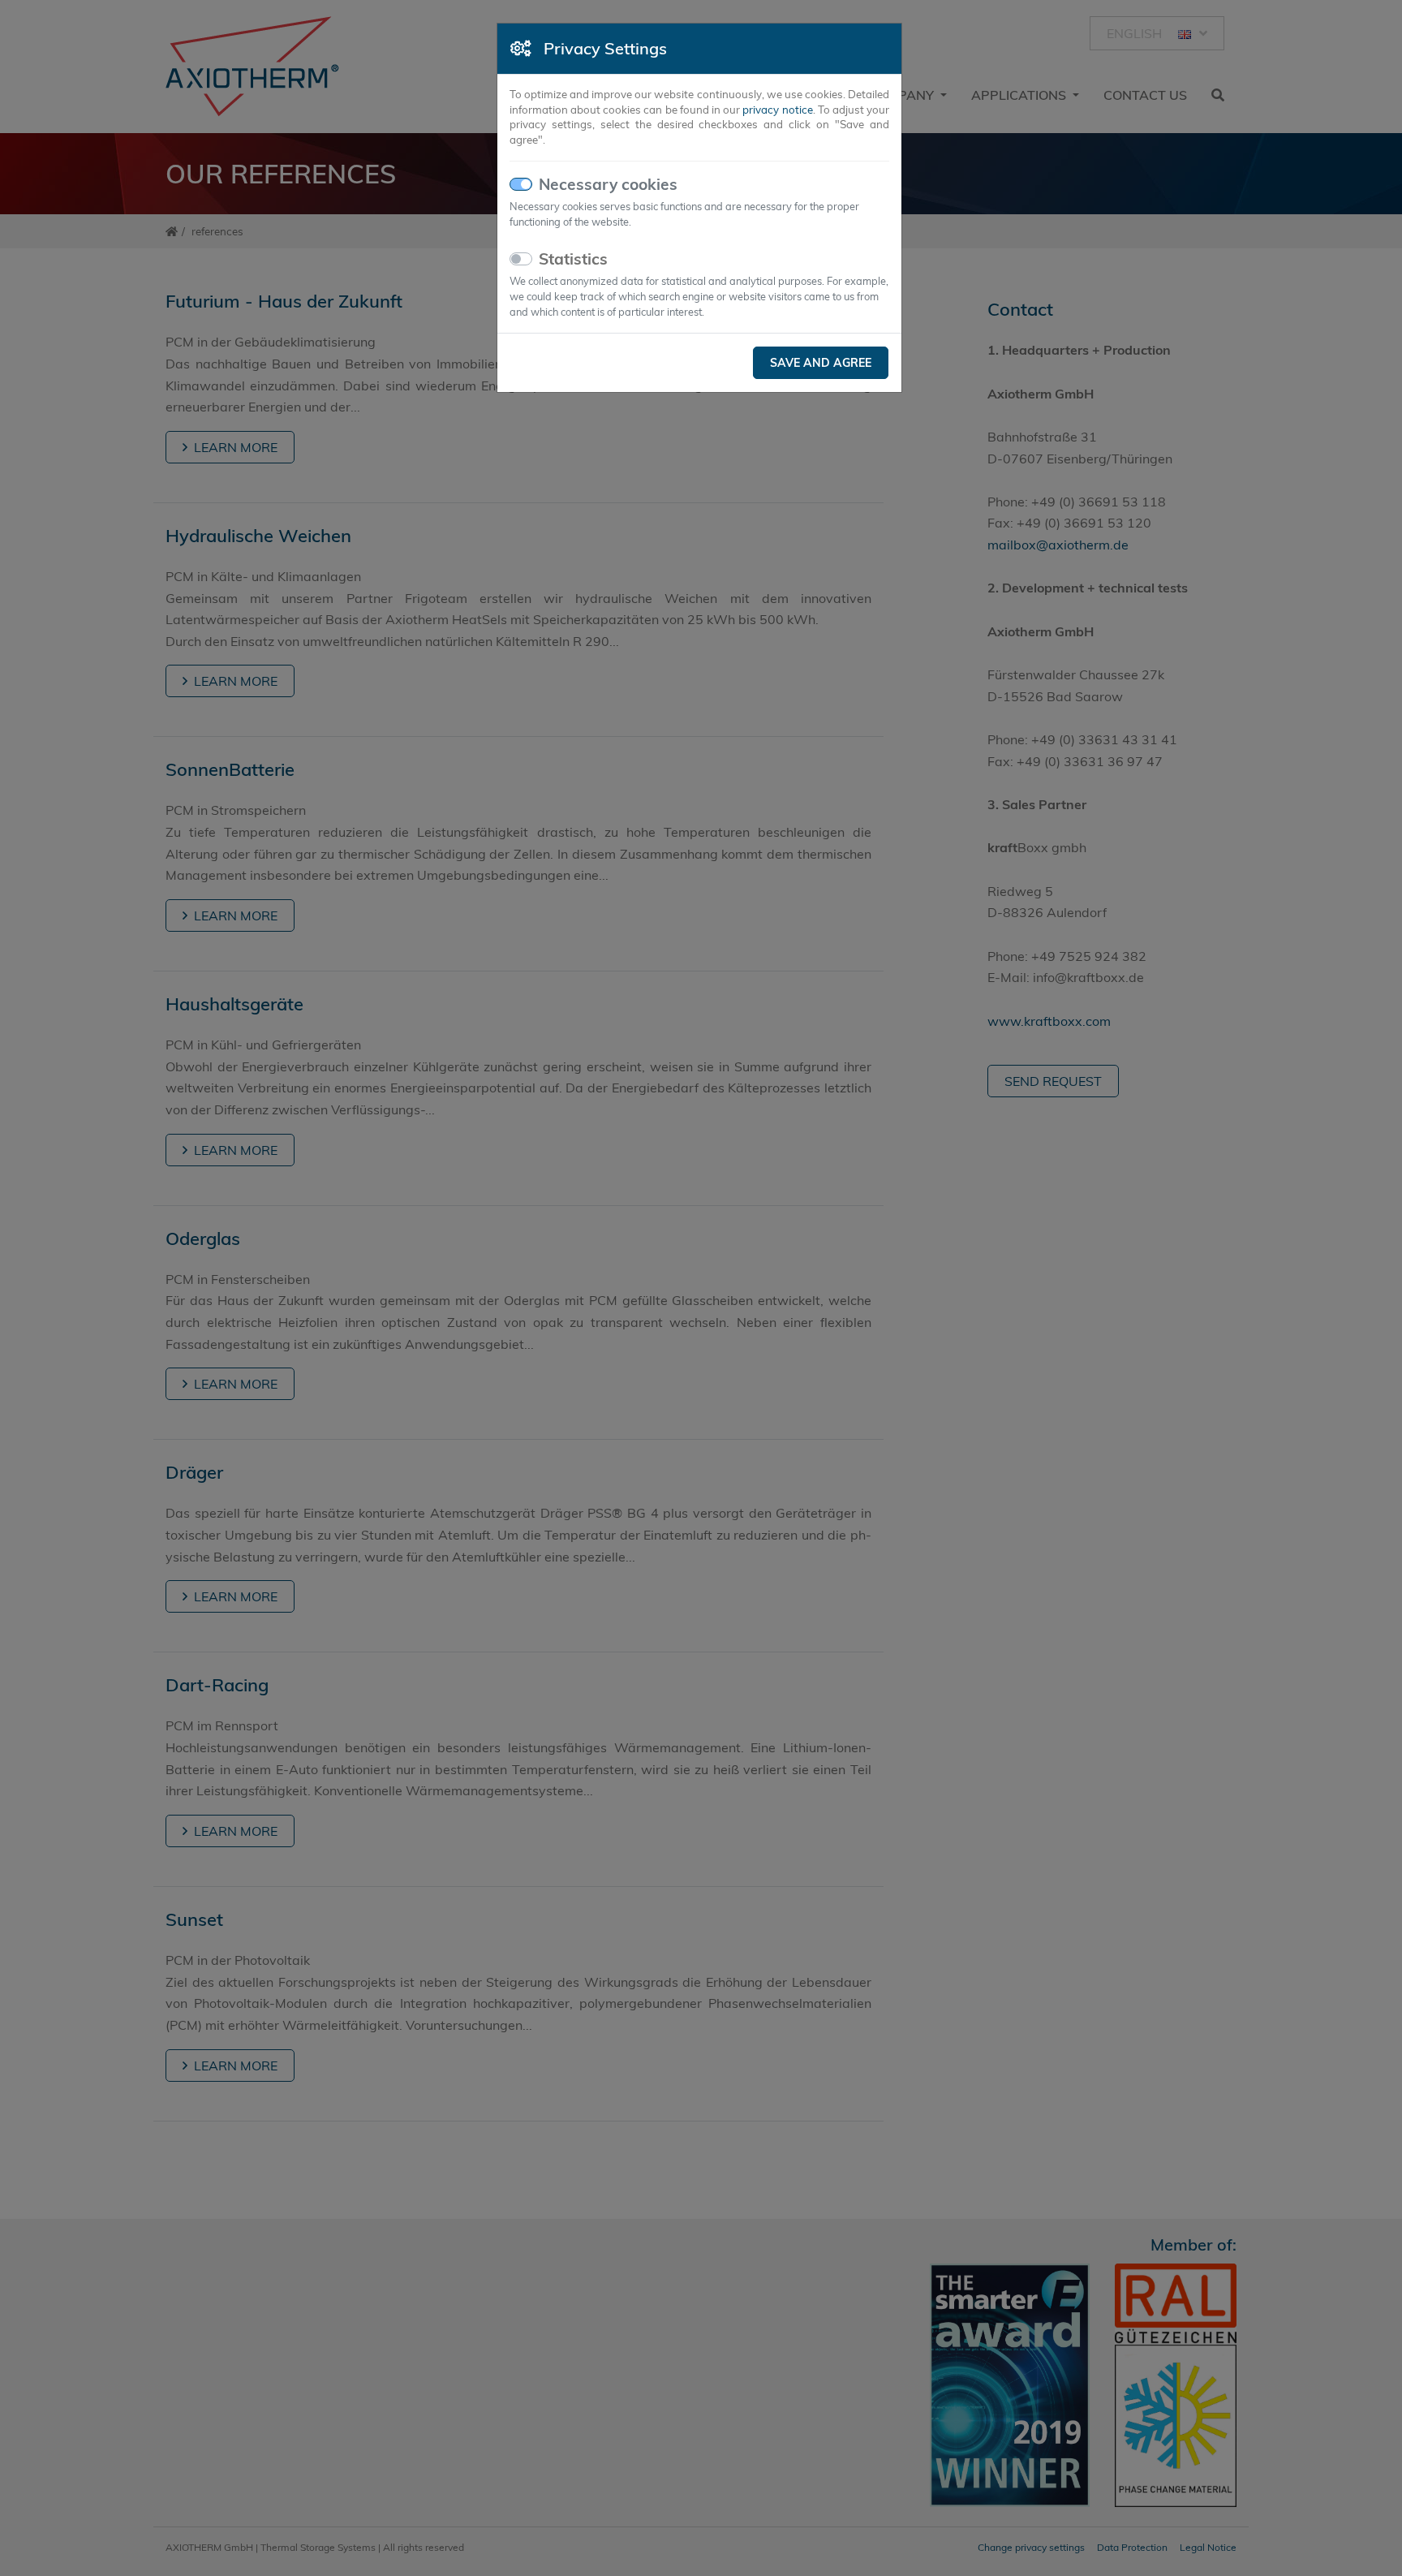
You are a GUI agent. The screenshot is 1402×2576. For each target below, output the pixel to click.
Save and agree (821, 363)
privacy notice (777, 110)
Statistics (573, 259)
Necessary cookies (608, 184)
